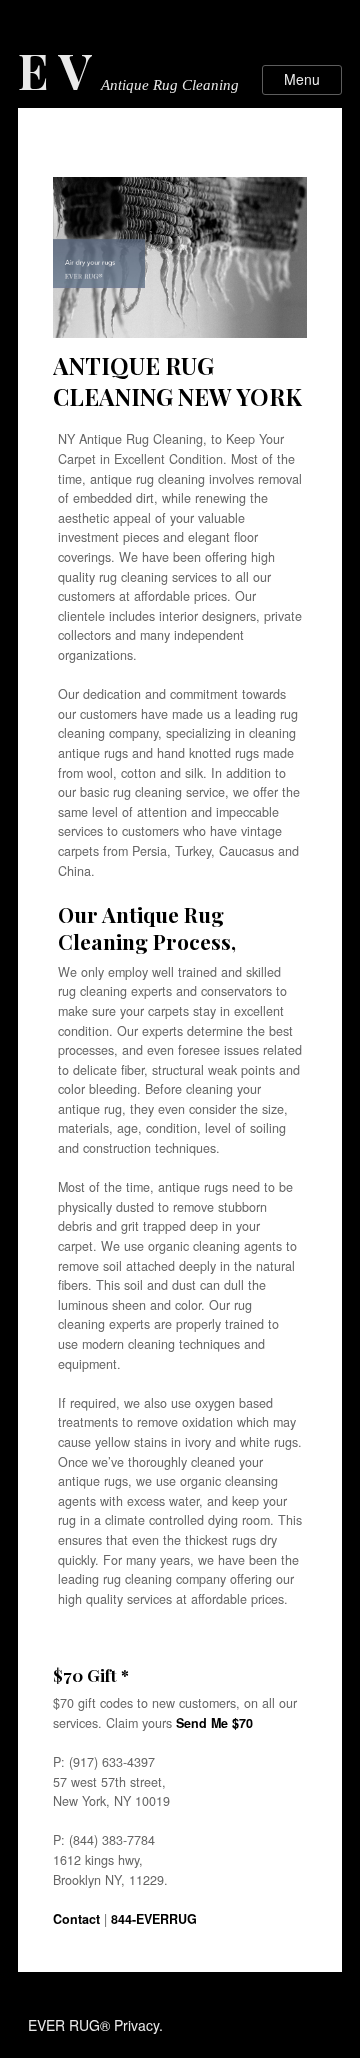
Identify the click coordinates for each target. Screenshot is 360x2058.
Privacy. (138, 2025)
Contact (76, 1919)
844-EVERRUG (154, 1919)
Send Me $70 (214, 1723)
